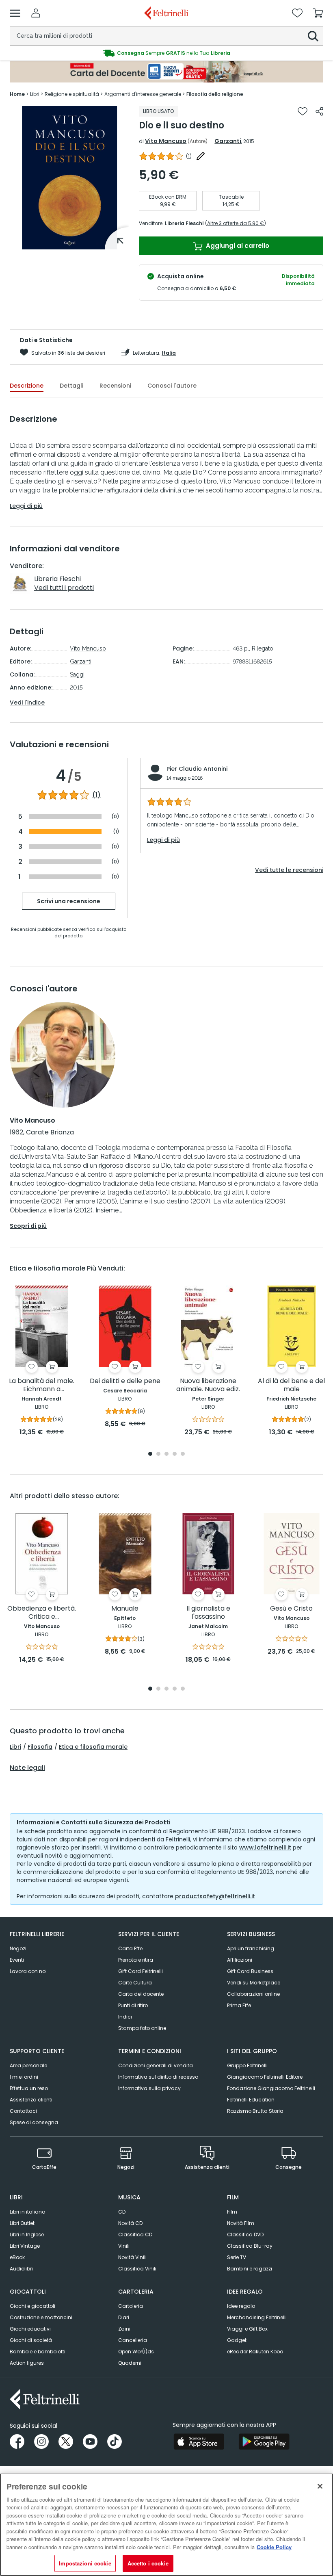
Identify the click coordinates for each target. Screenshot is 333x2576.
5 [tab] (183, 1454)
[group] (166, 53)
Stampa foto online (142, 2028)
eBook (17, 2257)
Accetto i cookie (148, 2563)
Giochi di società (31, 2340)
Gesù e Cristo (291, 1609)
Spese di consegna (34, 2122)
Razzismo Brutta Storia (255, 2111)
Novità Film (241, 2223)
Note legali (27, 1768)
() (189, 156)
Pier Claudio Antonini (197, 769)
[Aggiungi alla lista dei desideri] (303, 111)
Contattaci (23, 2111)
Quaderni (130, 2363)
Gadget (237, 2340)
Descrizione (27, 386)
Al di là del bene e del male (291, 1385)
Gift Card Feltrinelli (141, 1971)
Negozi (18, 1948)
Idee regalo (241, 2306)
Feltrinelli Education (251, 2100)
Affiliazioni (240, 1960)
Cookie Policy (274, 2547)
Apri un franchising (251, 1948)
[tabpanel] (69, 178)
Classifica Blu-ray (250, 2246)
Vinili (124, 2246)
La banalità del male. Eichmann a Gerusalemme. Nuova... (42, 1385)
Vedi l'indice (27, 703)
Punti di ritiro (133, 2005)
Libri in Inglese (27, 2234)
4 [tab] (175, 1454)
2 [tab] (158, 1454)
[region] (166, 2525)
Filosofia (40, 1747)
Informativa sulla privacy (149, 2088)
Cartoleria (131, 2306)
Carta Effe (130, 1948)
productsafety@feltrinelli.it (215, 1896)
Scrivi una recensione (69, 901)
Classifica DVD (245, 2234)
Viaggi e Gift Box (247, 2329)
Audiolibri (21, 2269)
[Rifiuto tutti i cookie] (320, 2486)
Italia (169, 353)
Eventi (17, 1960)
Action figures (27, 2363)
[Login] (36, 13)
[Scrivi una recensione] (201, 156)
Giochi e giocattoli (32, 2306)
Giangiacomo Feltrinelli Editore (265, 2077)
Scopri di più (28, 1226)
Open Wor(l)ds (136, 2352)
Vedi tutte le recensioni (289, 870)
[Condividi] (319, 111)
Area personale (28, 2065)
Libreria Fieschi (184, 223)
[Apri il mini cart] (318, 13)
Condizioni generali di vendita (156, 2065)
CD (122, 2212)
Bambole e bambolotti (38, 2352)
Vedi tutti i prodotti (64, 588)
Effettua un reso (29, 2088)
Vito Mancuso (166, 141)
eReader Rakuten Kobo (255, 2352)
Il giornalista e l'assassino (208, 1613)
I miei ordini (24, 2077)
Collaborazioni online (253, 1994)
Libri (15, 1747)
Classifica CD (135, 2234)
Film (232, 2212)
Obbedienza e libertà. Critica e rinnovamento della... (42, 1613)
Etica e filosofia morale (93, 1747)
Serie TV (237, 2257)
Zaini (124, 2329)
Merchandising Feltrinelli (257, 2317)
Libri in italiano (27, 2212)
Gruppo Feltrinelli (247, 2065)
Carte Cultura (135, 1983)
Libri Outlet (22, 2223)
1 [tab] (69, 243)
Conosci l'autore (172, 386)
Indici (125, 2017)
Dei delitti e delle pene (125, 1381)
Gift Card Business (250, 1971)
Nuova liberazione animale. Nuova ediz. (208, 1385)
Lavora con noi (28, 1971)
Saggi (77, 674)
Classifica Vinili (137, 2269)
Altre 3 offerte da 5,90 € (236, 223)
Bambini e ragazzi (250, 2269)
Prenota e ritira (136, 1960)
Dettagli (71, 386)
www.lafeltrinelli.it (265, 1847)
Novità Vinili (132, 2257)
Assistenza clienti (31, 2100)
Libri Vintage (25, 2246)
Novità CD (130, 2223)
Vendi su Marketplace (254, 1983)
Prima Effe (239, 2005)
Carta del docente (141, 1994)
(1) (96, 795)
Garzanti (228, 141)
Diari (124, 2317)
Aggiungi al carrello (237, 246)
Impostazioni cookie (85, 2563)
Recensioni (115, 386)
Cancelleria (133, 2340)
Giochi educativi (30, 2329)
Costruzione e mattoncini (41, 2317)
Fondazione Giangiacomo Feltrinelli (271, 2088)
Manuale (125, 1609)
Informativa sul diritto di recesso (158, 2077)
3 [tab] (166, 1454)
